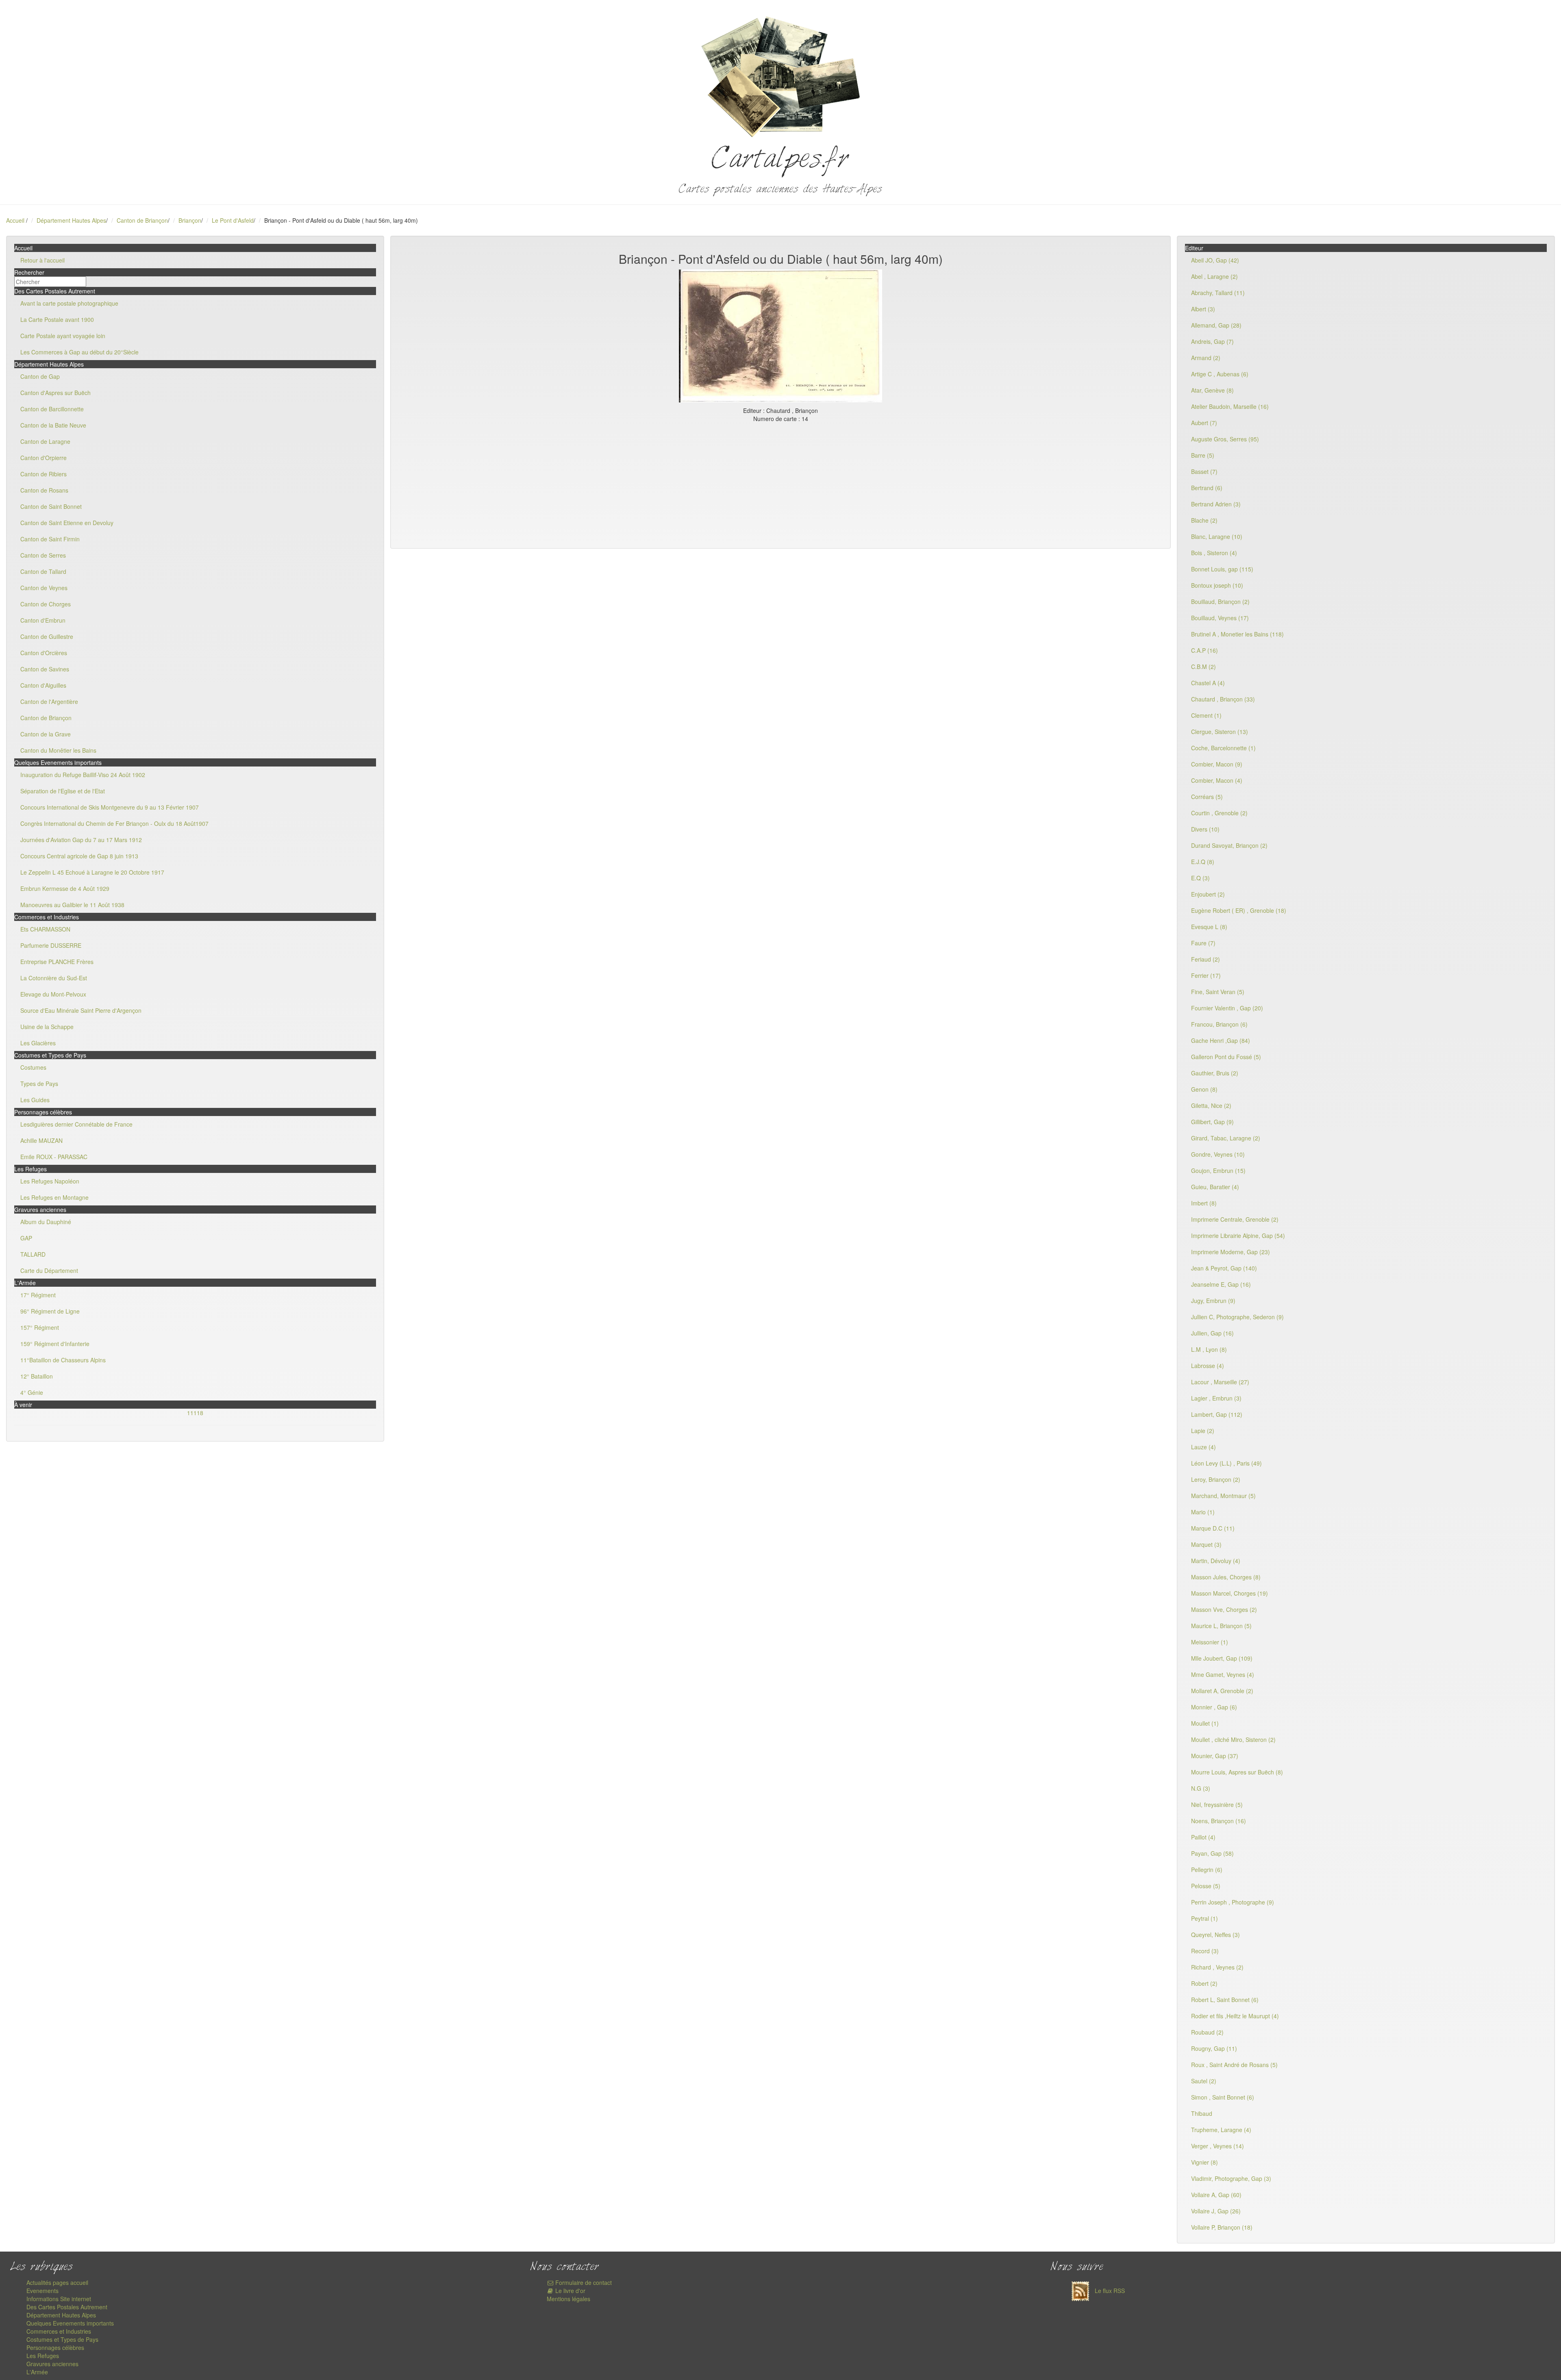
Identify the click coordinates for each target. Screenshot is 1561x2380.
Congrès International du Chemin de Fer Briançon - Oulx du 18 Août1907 (114, 823)
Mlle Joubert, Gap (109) (1222, 1658)
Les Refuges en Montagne (54, 1197)
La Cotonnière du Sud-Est (54, 978)
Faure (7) (1203, 943)
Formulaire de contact (583, 2282)
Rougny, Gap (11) (1214, 2048)
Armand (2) (1206, 358)
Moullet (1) (1205, 1723)
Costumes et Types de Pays (62, 2339)
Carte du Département (49, 1270)
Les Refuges (43, 2356)
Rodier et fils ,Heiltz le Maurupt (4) (1235, 2016)
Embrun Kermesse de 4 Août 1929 (65, 888)
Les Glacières (38, 1043)
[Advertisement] (780, 484)
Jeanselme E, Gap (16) (1221, 1284)
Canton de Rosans (44, 490)
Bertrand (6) (1207, 488)
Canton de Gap (40, 376)
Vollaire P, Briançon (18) (1222, 2227)
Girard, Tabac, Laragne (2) (1226, 1138)
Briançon (190, 220)
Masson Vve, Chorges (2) (1224, 1609)
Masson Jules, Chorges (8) (1226, 1577)
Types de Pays (39, 1084)
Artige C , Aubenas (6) (1220, 374)
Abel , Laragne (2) (1214, 276)
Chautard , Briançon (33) (1223, 699)
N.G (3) (1201, 1788)
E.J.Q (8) (1203, 862)
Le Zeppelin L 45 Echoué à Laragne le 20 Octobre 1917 (92, 872)
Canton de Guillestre (47, 636)
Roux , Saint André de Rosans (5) (1234, 2065)
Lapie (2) (1203, 1431)
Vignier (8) (1204, 2162)
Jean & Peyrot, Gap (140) (1224, 1268)
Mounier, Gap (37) (1215, 1756)
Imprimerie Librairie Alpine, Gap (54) (1238, 1236)
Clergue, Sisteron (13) (1220, 732)
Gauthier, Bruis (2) (1215, 1073)
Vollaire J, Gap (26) (1216, 2211)
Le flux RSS (1109, 2291)
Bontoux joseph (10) (1217, 585)
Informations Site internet (59, 2299)
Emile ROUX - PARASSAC (54, 1157)
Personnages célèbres (55, 2347)
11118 (195, 1413)
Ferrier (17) (1206, 975)
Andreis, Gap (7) (1212, 341)
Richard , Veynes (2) (1217, 1967)
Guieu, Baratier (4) (1215, 1187)
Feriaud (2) (1206, 959)
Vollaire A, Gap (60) (1216, 2195)
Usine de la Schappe (47, 1027)
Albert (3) (1203, 309)
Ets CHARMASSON (45, 929)
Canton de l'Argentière (49, 701)
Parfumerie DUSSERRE (51, 945)
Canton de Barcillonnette (52, 409)
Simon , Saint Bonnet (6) (1223, 2097)
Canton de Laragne (45, 441)
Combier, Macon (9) (1217, 764)
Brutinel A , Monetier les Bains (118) (1237, 634)
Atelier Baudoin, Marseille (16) (1230, 406)
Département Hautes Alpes (71, 220)
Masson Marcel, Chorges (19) (1229, 1593)
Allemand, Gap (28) (1216, 325)
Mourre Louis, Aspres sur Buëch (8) (1237, 1772)
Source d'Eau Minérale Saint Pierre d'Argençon (81, 1010)
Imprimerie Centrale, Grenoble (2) (1235, 1219)
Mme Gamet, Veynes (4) (1223, 1674)
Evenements (42, 2291)
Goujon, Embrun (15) (1218, 1170)
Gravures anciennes (52, 2364)
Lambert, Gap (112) (1217, 1414)
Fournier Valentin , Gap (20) (1227, 1008)
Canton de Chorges (46, 604)
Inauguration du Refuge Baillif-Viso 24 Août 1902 (83, 775)
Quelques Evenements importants (70, 2323)
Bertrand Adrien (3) (1216, 504)
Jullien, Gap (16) (1212, 1333)
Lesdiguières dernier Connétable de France (76, 1124)
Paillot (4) (1203, 1837)
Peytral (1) (1204, 1918)
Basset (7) (1204, 471)
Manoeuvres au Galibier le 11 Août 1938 (72, 905)
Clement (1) (1206, 715)
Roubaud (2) (1207, 2032)
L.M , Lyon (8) (1209, 1349)
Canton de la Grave (46, 734)
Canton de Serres (43, 555)
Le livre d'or (570, 2291)
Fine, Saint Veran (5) (1218, 992)
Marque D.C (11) (1213, 1528)
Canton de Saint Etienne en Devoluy (67, 523)
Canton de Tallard (43, 571)
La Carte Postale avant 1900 (57, 319)
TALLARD (33, 1254)
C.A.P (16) (1204, 650)
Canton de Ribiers (43, 474)
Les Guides (35, 1100)
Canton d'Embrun (43, 620)
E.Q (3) (1200, 878)
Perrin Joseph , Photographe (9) (1233, 1902)
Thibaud (1202, 2113)
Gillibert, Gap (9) (1212, 1122)
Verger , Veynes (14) (1217, 2146)
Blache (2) (1204, 520)
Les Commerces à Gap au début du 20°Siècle (79, 352)
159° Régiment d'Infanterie (55, 1344)
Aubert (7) (1204, 423)
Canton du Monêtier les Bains (58, 750)
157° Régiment (40, 1327)
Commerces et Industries (59, 2331)
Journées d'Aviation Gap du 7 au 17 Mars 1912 (81, 840)
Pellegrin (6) (1207, 1870)
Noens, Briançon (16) (1219, 1821)
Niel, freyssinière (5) (1217, 1805)
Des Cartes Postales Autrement (67, 2307)
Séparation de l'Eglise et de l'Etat (63, 791)
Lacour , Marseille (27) (1220, 1382)
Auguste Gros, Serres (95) (1225, 439)
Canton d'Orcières (44, 653)
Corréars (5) (1207, 797)
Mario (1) (1203, 1512)
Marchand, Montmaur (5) (1223, 1496)
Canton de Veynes (44, 588)
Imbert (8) (1204, 1203)
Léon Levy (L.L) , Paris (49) (1226, 1463)
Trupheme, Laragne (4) (1221, 2130)
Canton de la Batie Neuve (53, 425)
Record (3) (1205, 1951)
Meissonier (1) (1210, 1642)
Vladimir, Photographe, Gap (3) (1231, 2178)
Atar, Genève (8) (1212, 390)
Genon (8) (1204, 1089)
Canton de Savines (45, 669)
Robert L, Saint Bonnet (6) (1225, 2000)
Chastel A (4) (1208, 683)
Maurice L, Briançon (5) (1221, 1626)
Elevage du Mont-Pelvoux (53, 994)
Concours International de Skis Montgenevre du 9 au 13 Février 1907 (110, 807)
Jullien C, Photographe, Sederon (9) (1237, 1317)
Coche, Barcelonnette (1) (1223, 748)
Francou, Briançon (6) (1219, 1024)
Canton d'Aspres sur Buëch (55, 393)
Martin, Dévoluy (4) (1216, 1561)
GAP (26, 1238)
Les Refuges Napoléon (50, 1181)
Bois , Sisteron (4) (1214, 553)
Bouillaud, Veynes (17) (1220, 618)
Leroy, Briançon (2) (1216, 1479)
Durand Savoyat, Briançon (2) (1229, 845)
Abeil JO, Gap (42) (1215, 260)
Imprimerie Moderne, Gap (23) (1231, 1252)
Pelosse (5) (1206, 1886)
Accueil (15, 220)
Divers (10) (1205, 829)
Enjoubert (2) (1208, 894)
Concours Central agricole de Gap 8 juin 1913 (79, 856)
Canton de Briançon (142, 220)
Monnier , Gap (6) (1214, 1707)
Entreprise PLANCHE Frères (57, 962)
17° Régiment (38, 1295)
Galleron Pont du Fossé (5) (1226, 1057)
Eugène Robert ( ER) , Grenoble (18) (1239, 910)
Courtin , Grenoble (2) (1219, 813)
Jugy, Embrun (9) (1213, 1301)
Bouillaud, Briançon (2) (1220, 602)
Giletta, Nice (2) (1211, 1105)
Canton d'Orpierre (43, 458)
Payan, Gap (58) (1212, 1853)
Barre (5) (1203, 455)
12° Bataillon (37, 1376)
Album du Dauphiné (46, 1222)
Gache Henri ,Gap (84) (1221, 1040)
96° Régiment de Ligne (50, 1311)
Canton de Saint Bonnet (51, 506)
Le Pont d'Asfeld (233, 220)
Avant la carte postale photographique (69, 303)
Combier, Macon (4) (1217, 780)
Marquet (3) (1206, 1544)
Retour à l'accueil (42, 260)
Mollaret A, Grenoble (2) (1222, 1691)
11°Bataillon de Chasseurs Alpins (63, 1360)
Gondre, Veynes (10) (1218, 1154)
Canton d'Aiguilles (43, 685)
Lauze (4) (1203, 1447)
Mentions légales (569, 2299)
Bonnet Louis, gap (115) (1222, 569)
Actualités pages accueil (57, 2282)
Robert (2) (1204, 1983)
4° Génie (32, 1392)
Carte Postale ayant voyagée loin (63, 336)
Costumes (33, 1067)
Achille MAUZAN (41, 1140)
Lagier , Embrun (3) (1216, 1398)
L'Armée (37, 2372)
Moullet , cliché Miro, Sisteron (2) (1233, 1739)
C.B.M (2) (1203, 667)
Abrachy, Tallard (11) (1218, 293)
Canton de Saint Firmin (50, 539)
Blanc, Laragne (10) (1217, 536)
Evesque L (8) (1209, 927)
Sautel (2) (1204, 2081)
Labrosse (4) (1208, 1366)
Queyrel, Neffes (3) (1215, 1935)
